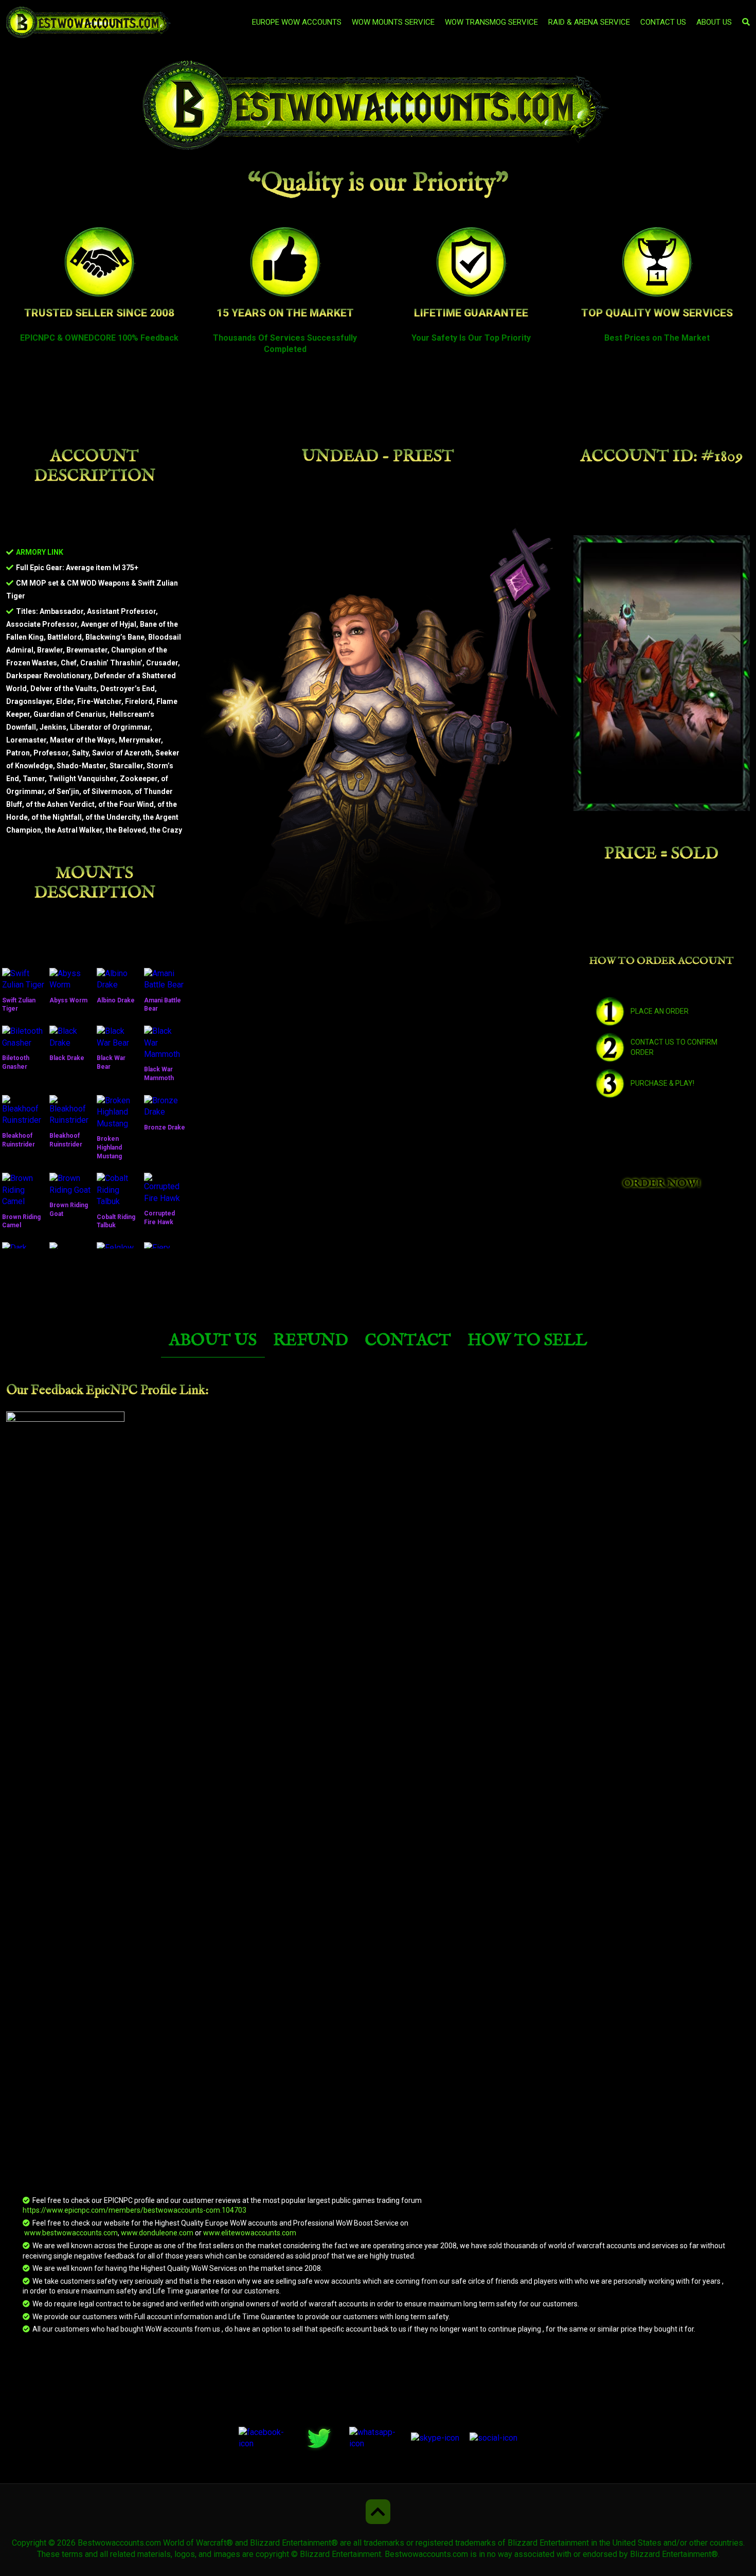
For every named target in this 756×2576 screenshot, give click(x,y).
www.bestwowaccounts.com (70, 2233)
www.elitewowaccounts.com (250, 2233)
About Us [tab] (213, 1341)
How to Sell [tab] (527, 1341)
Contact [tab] (408, 1341)
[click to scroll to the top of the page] (378, 2512)
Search (597, 72)
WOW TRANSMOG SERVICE (491, 22)
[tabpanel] (378, 1859)
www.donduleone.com (157, 2233)
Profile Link (173, 1390)
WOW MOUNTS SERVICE (393, 22)
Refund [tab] (311, 1341)
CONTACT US (663, 22)
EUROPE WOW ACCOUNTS (297, 22)
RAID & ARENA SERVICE (589, 22)
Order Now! (662, 1184)
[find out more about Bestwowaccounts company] (378, 106)
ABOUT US (714, 22)
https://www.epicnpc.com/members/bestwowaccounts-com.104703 (134, 2210)
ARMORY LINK (40, 552)
